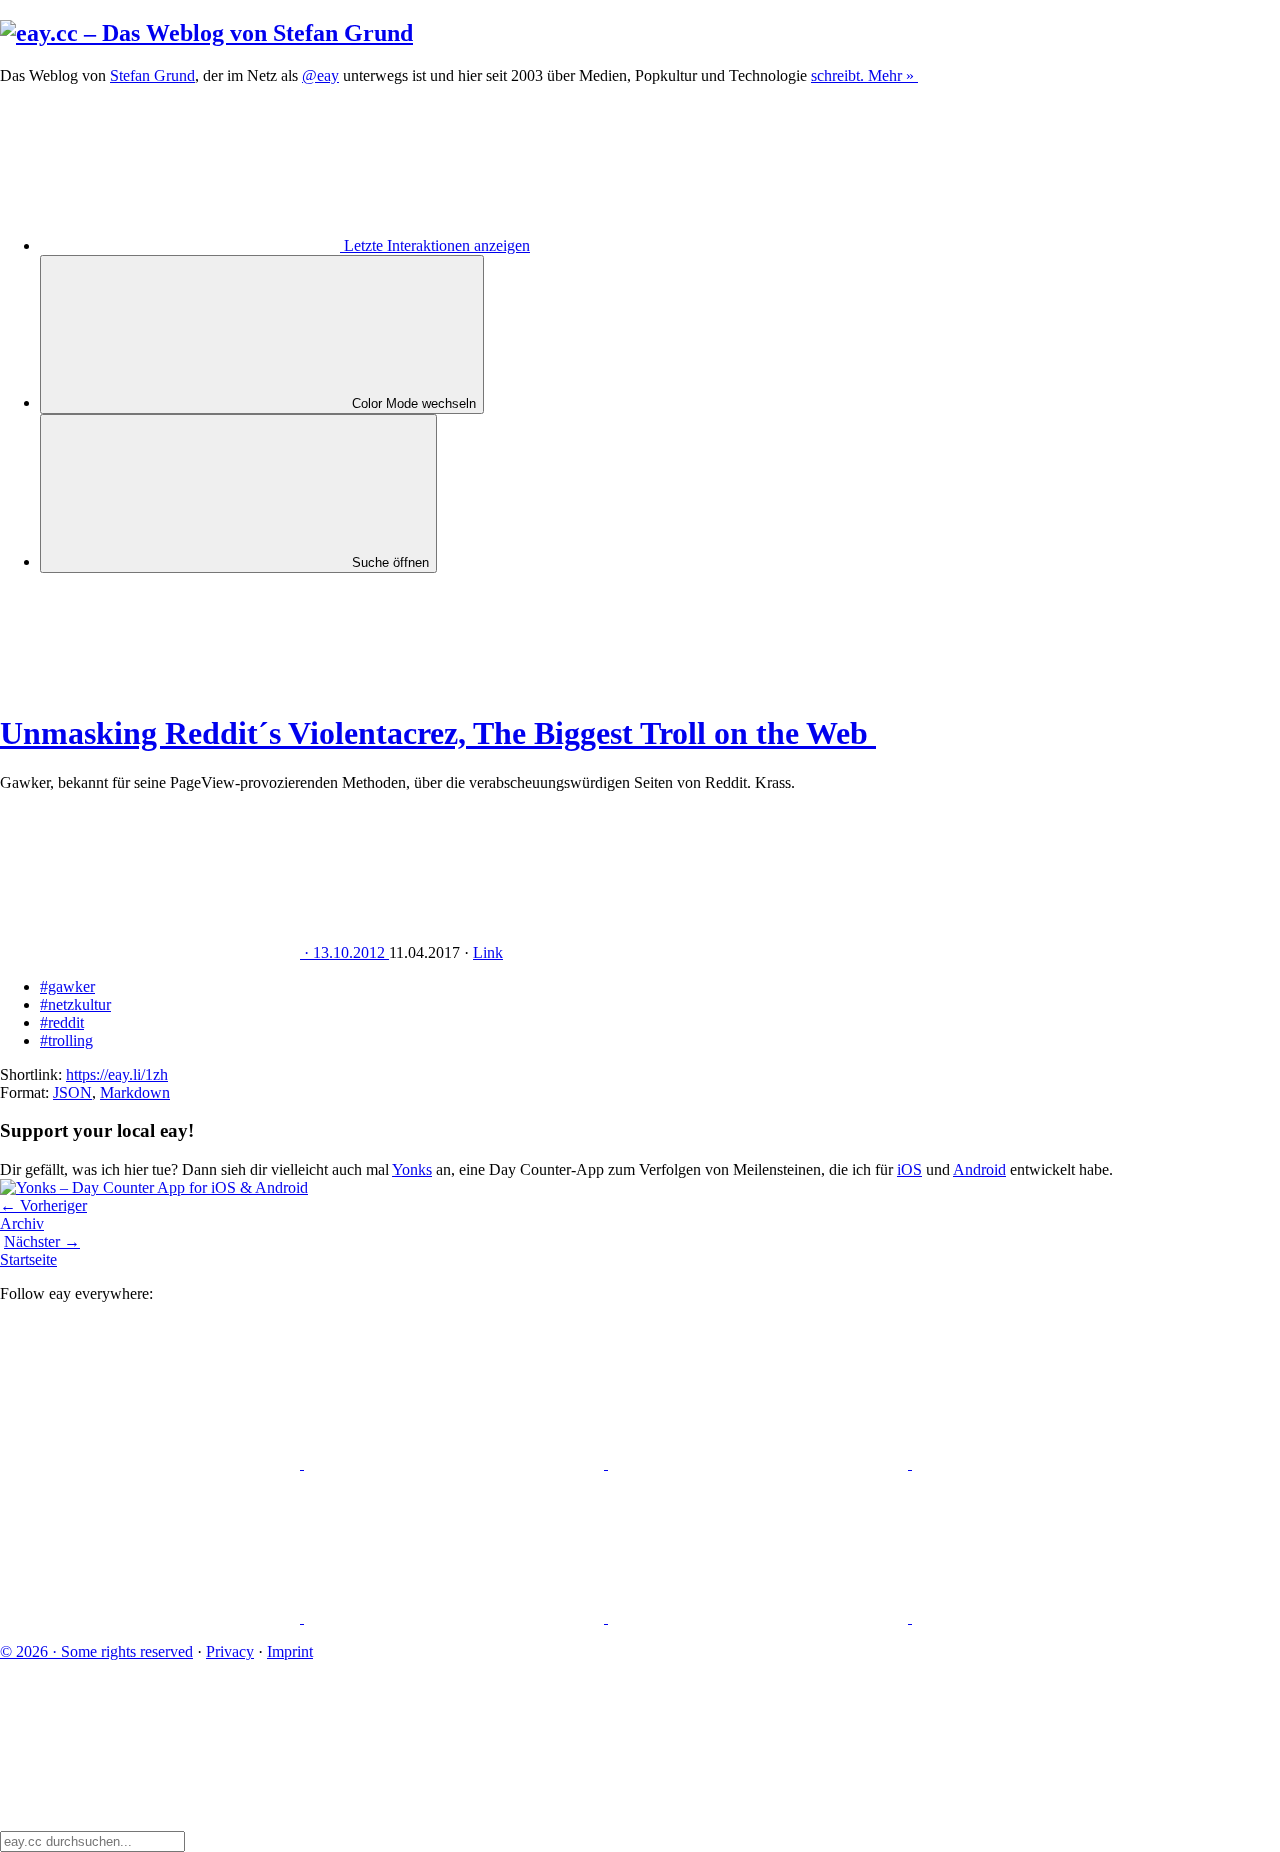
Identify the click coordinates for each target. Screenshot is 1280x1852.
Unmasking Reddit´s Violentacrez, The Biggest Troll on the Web (438, 733)
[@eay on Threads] (1062, 1463)
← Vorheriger (43, 1205)
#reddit (62, 1022)
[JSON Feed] (760, 1617)
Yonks (412, 1169)
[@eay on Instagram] (152, 1617)
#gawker (67, 986)
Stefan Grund (152, 75)
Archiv (22, 1223)
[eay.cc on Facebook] (456, 1617)
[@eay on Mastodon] (152, 1463)
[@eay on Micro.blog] (760, 1463)
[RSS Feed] (1062, 1617)
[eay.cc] (206, 33)
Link (488, 952)
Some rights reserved (96, 1651)
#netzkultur (75, 1004)
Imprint (290, 1651)
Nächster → (42, 1241)
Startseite (28, 1259)
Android (979, 1169)
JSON (72, 1092)
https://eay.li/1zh (117, 1074)
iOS (909, 1169)
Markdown (135, 1092)
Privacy (230, 1651)
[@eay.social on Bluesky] (456, 1463)
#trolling (66, 1040)
